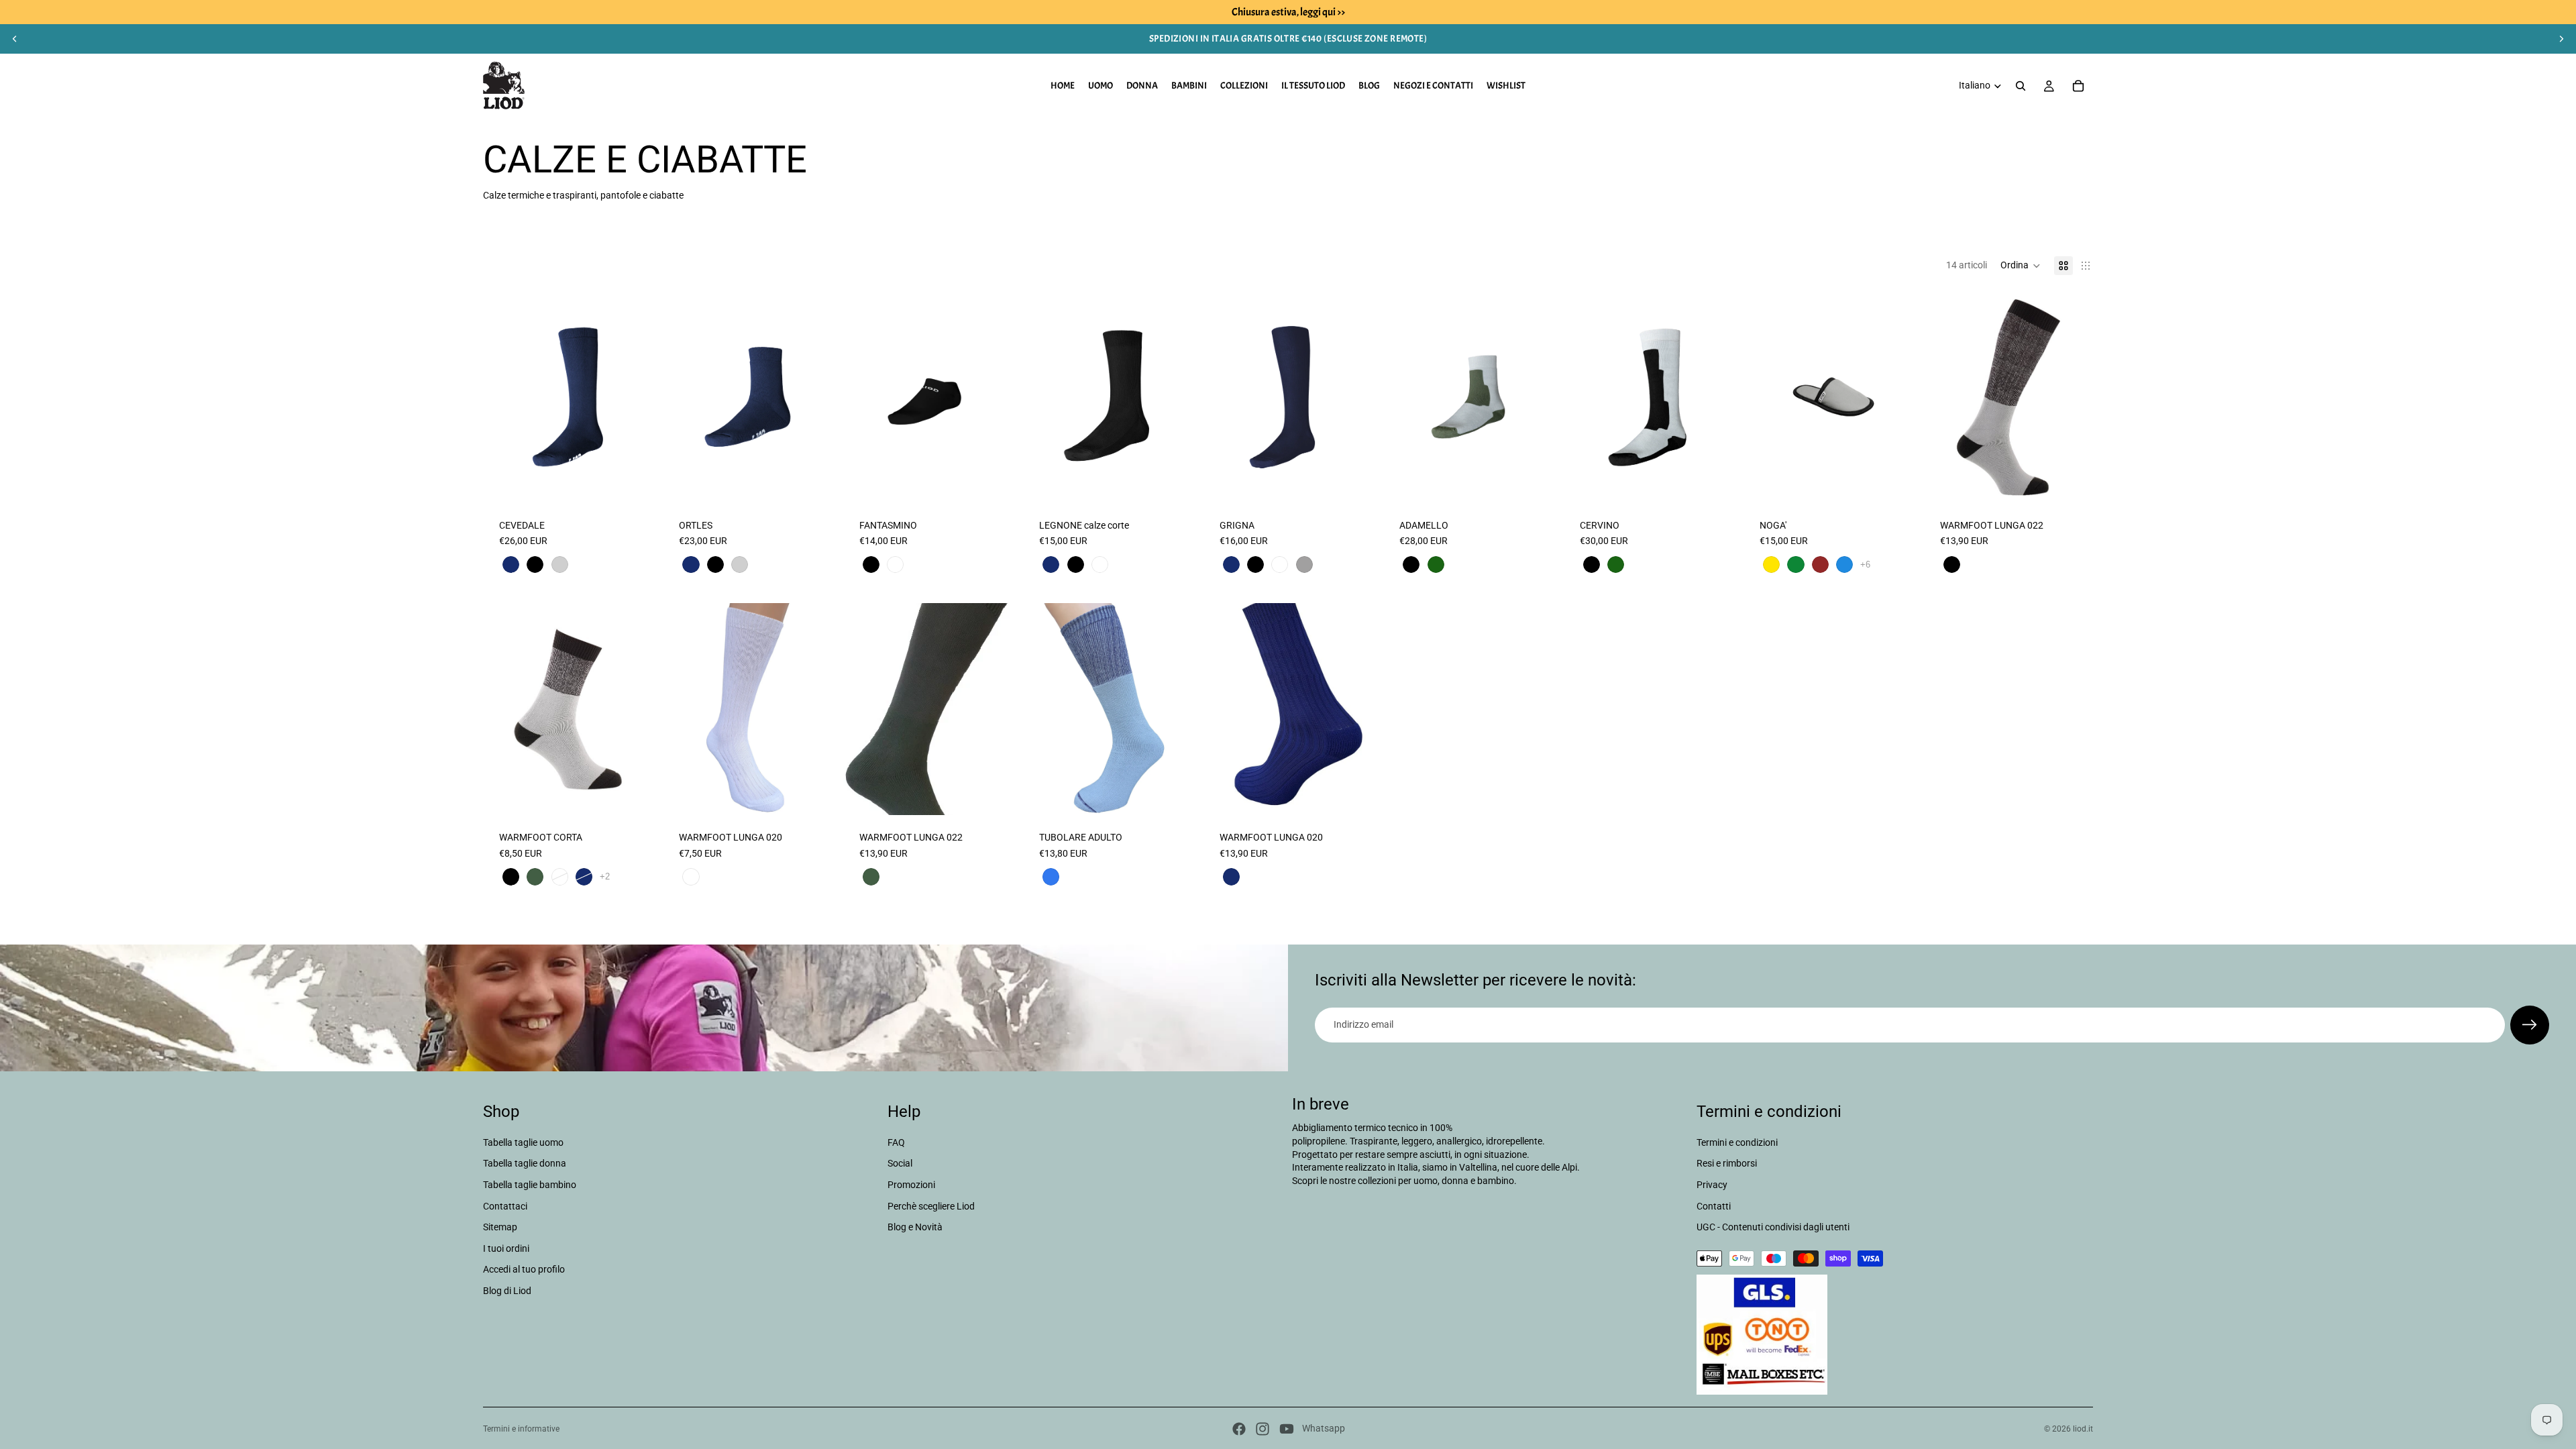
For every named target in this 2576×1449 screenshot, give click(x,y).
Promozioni (911, 1185)
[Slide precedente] (15, 39)
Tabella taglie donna (525, 1163)
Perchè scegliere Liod (931, 1205)
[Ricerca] (2021, 86)
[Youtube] (1287, 1429)
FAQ (896, 1142)
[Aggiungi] (1172, 794)
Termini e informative (521, 1429)
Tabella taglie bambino (530, 1185)
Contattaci (505, 1205)
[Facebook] (1239, 1429)
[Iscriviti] (2530, 1025)
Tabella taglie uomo (523, 1142)
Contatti (1714, 1205)
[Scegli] (632, 482)
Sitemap (500, 1227)
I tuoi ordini (506, 1248)
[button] (2021, 266)
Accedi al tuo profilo (524, 1269)
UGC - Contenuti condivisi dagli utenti (1773, 1227)
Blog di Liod (507, 1291)
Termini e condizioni (1737, 1142)
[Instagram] (1263, 1429)
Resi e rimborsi (1727, 1163)
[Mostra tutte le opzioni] (1865, 565)
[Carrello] (2078, 86)
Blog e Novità (915, 1227)
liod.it (2083, 1429)
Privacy (1712, 1185)
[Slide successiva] (2561, 39)
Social (900, 1163)
